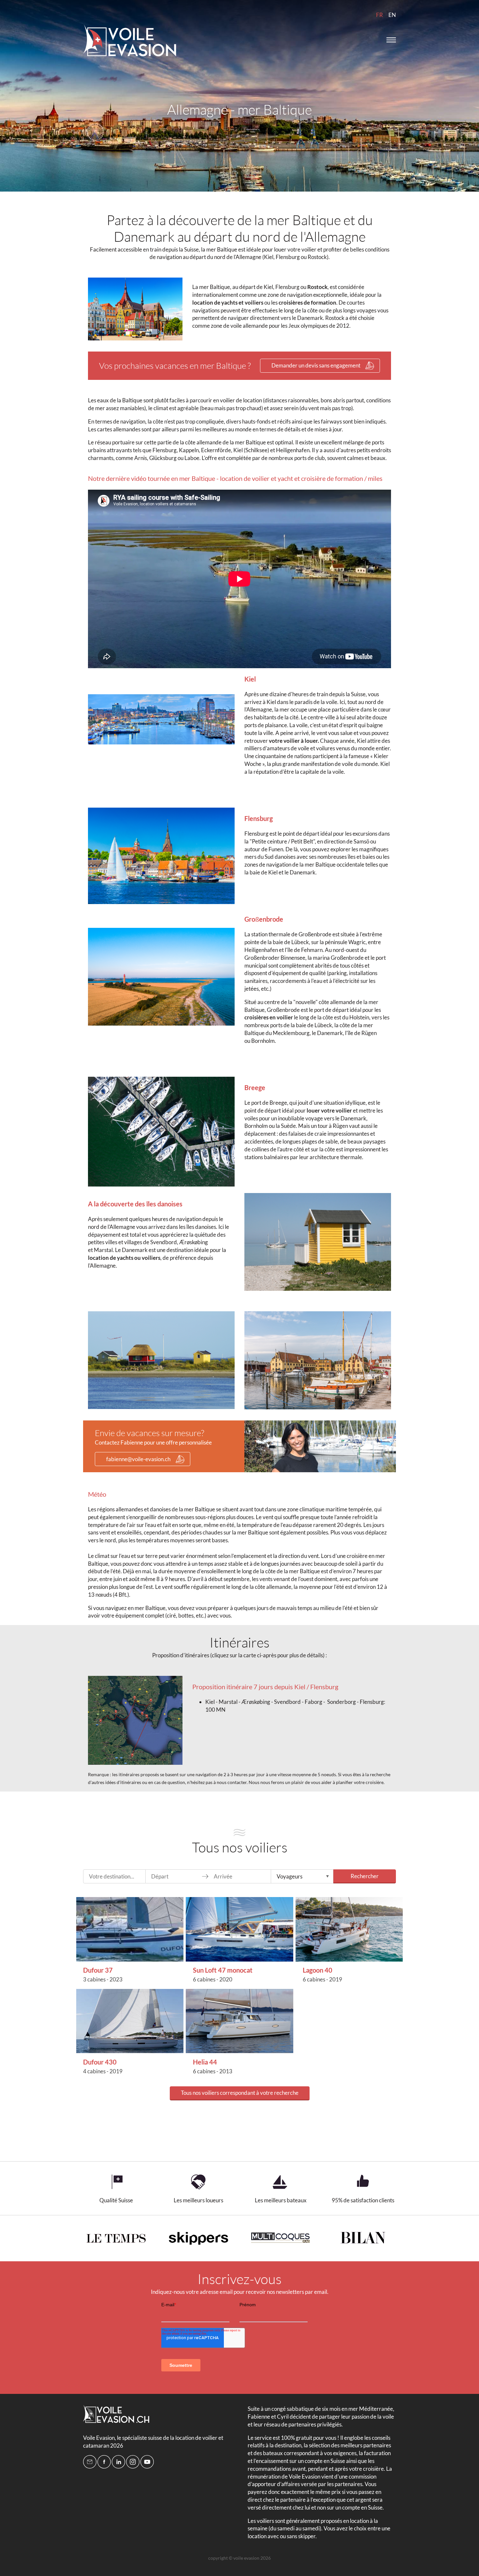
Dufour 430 (100, 2062)
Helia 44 (205, 2062)
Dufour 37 (98, 1970)
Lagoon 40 (318, 1970)
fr (379, 15)
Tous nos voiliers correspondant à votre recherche (240, 2093)
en (392, 15)
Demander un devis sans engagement (316, 365)
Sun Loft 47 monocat (223, 1970)
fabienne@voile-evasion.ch (138, 1459)
